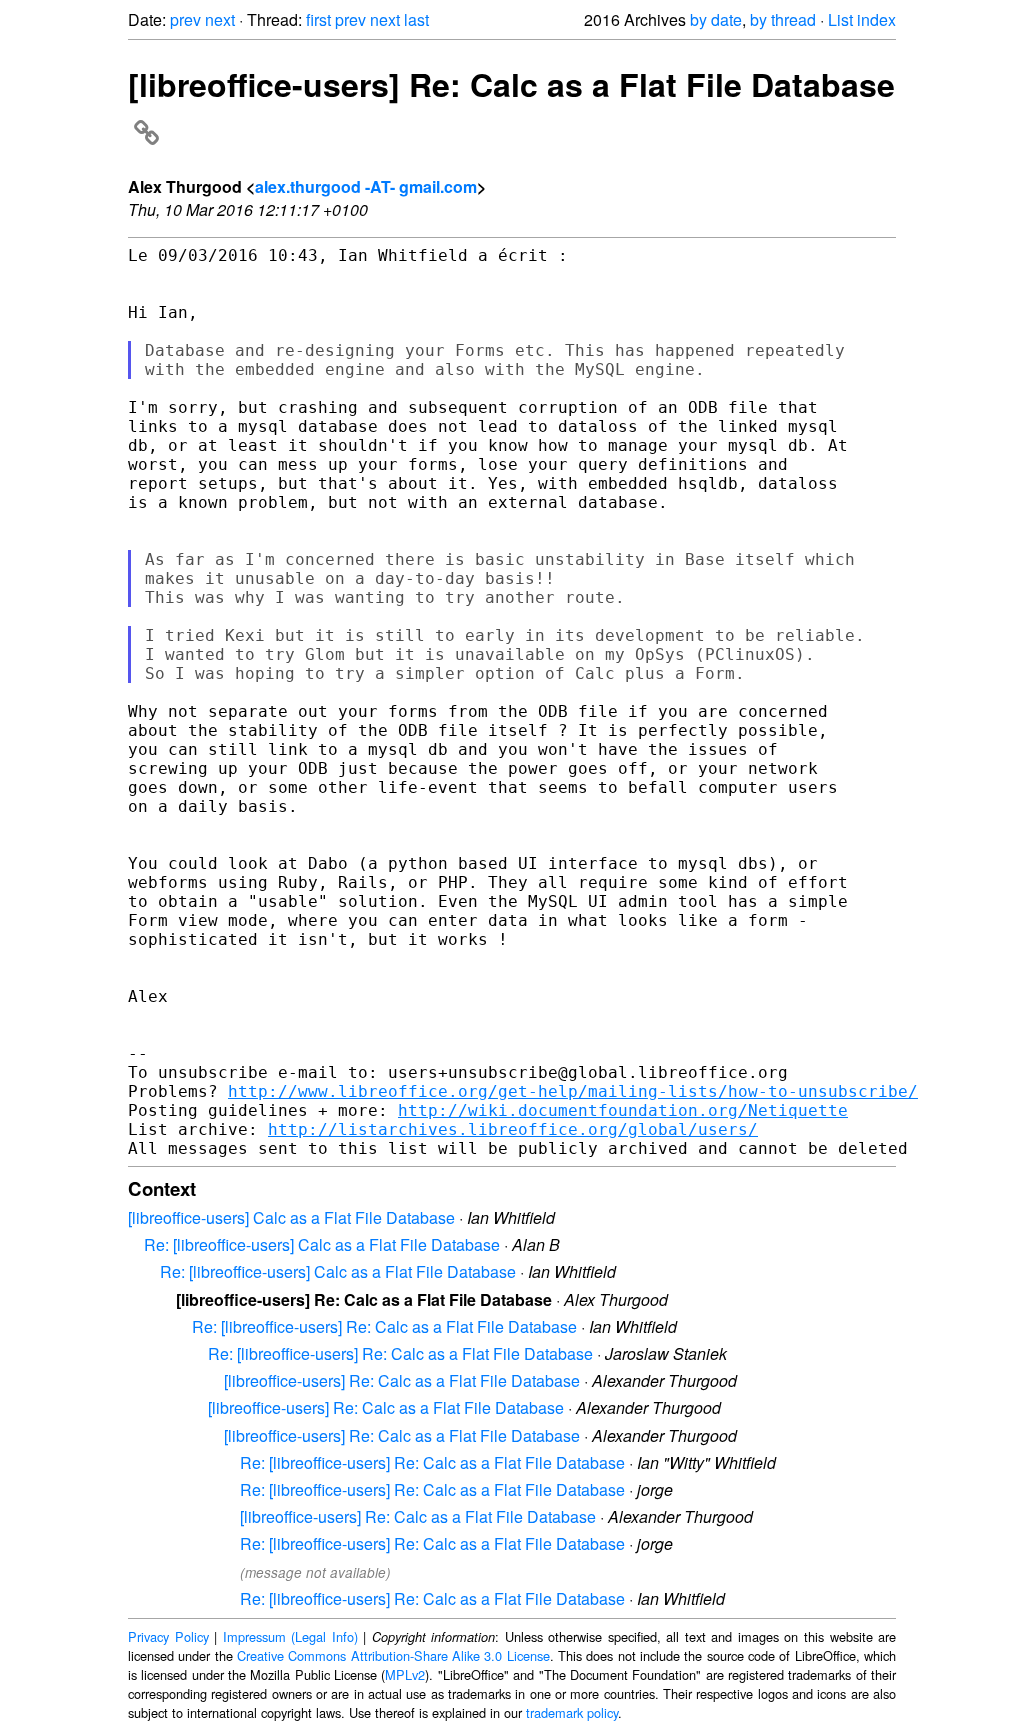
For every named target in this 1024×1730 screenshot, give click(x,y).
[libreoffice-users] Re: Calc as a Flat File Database (402, 1380)
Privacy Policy (168, 1636)
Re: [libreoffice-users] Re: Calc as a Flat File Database (384, 1326)
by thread (783, 19)
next (220, 19)
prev (185, 19)
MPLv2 (405, 1674)
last (416, 19)
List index (862, 19)
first (318, 19)
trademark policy (572, 1712)
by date (716, 19)
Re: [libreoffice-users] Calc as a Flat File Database (322, 1244)
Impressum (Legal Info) (290, 1636)
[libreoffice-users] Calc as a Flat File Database (291, 1217)
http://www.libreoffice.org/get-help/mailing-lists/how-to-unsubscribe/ (573, 1091)
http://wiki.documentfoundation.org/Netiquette (623, 1110)
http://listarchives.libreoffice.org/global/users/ (513, 1129)
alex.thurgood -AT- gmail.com (366, 186)
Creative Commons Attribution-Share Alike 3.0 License (393, 1655)
